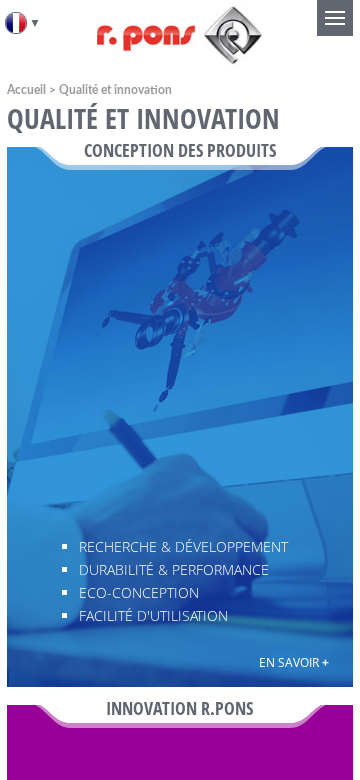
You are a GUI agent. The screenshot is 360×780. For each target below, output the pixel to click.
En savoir (294, 662)
